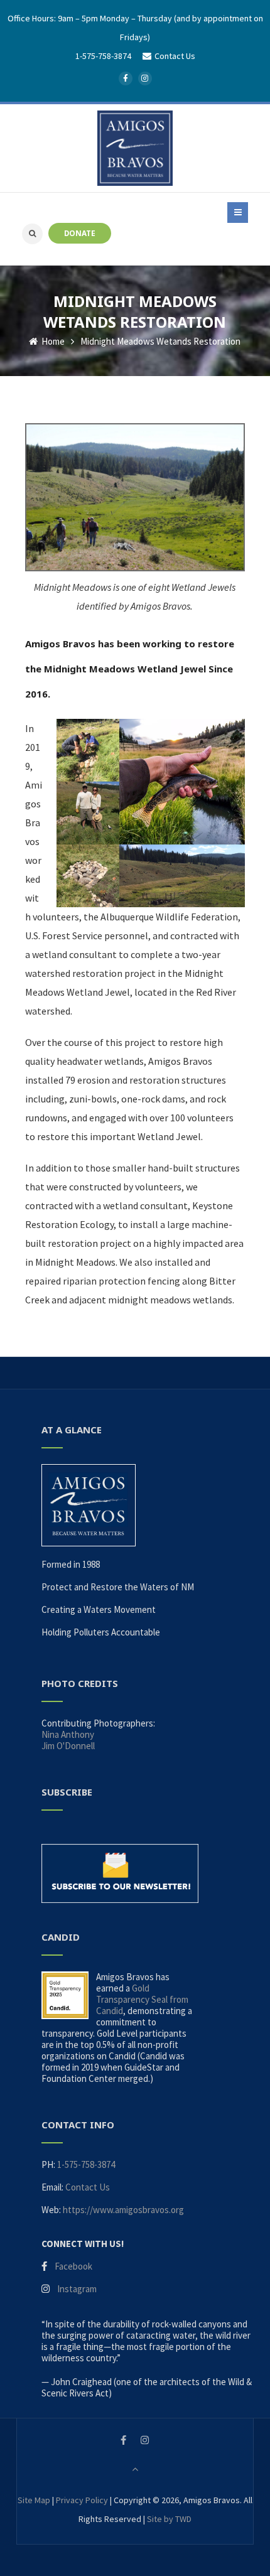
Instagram (77, 2289)
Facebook (73, 2266)
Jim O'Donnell (68, 1746)
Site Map (34, 2500)
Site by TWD (169, 2519)
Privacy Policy (82, 2500)
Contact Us (88, 2187)
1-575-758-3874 (103, 56)
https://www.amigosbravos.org (123, 2210)
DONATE (80, 233)
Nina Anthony (68, 1734)
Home (52, 341)
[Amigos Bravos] (135, 148)
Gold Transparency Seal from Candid (142, 1999)
